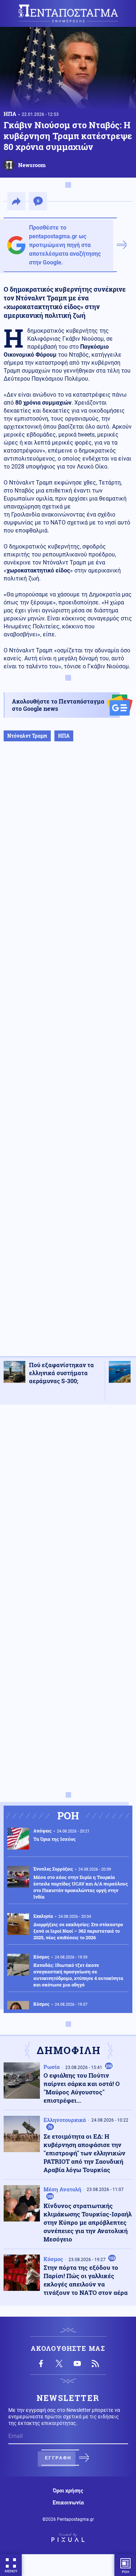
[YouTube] (77, 2364)
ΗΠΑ (10, 114)
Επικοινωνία (68, 2503)
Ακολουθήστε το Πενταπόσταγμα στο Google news (58, 705)
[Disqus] (68, 1502)
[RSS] (95, 2364)
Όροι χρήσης (68, 2491)
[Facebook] (41, 2364)
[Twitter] (59, 2364)
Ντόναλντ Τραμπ (27, 736)
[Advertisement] (68, 1056)
